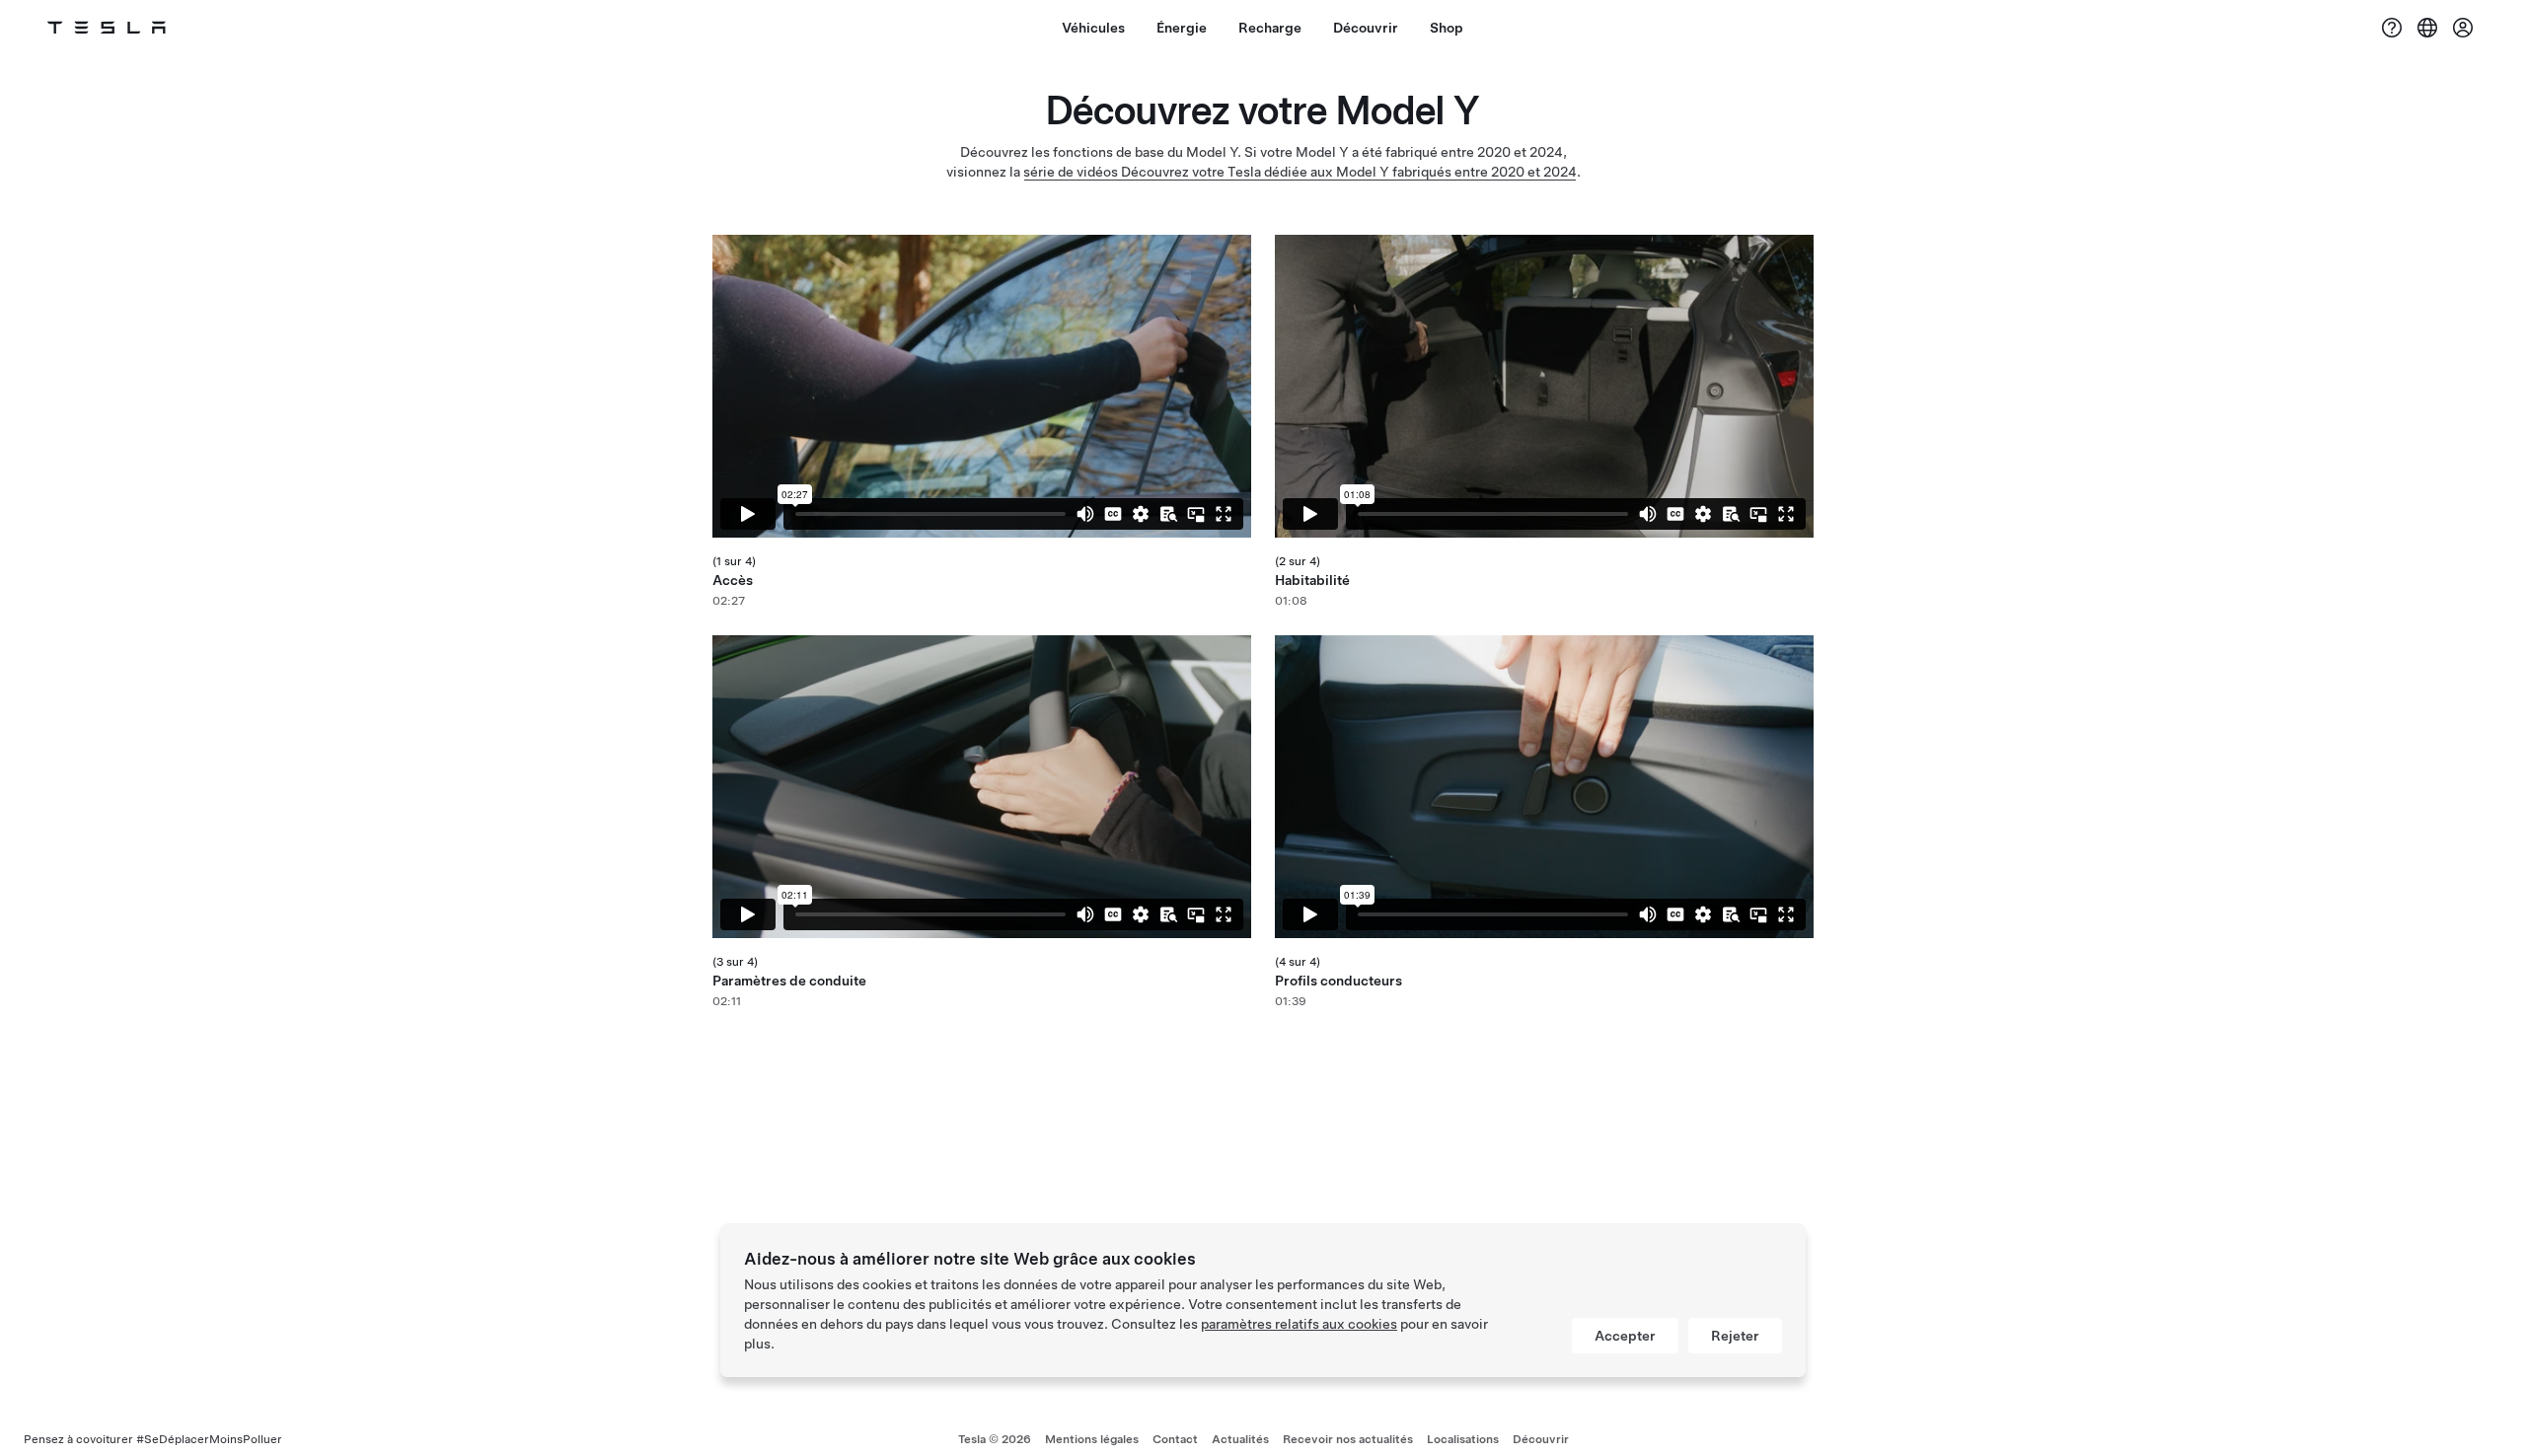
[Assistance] (2392, 28)
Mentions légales (1092, 1439)
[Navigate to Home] (107, 28)
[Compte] (2463, 28)
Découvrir (1541, 1439)
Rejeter (1735, 1336)
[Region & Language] (2427, 28)
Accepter (1625, 1336)
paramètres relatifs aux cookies (1299, 1324)
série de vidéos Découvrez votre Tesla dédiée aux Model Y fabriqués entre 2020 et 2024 (1300, 172)
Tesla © (995, 1439)
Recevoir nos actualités (1348, 1439)
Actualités (1240, 1439)
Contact (1175, 1439)
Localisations (1463, 1439)
